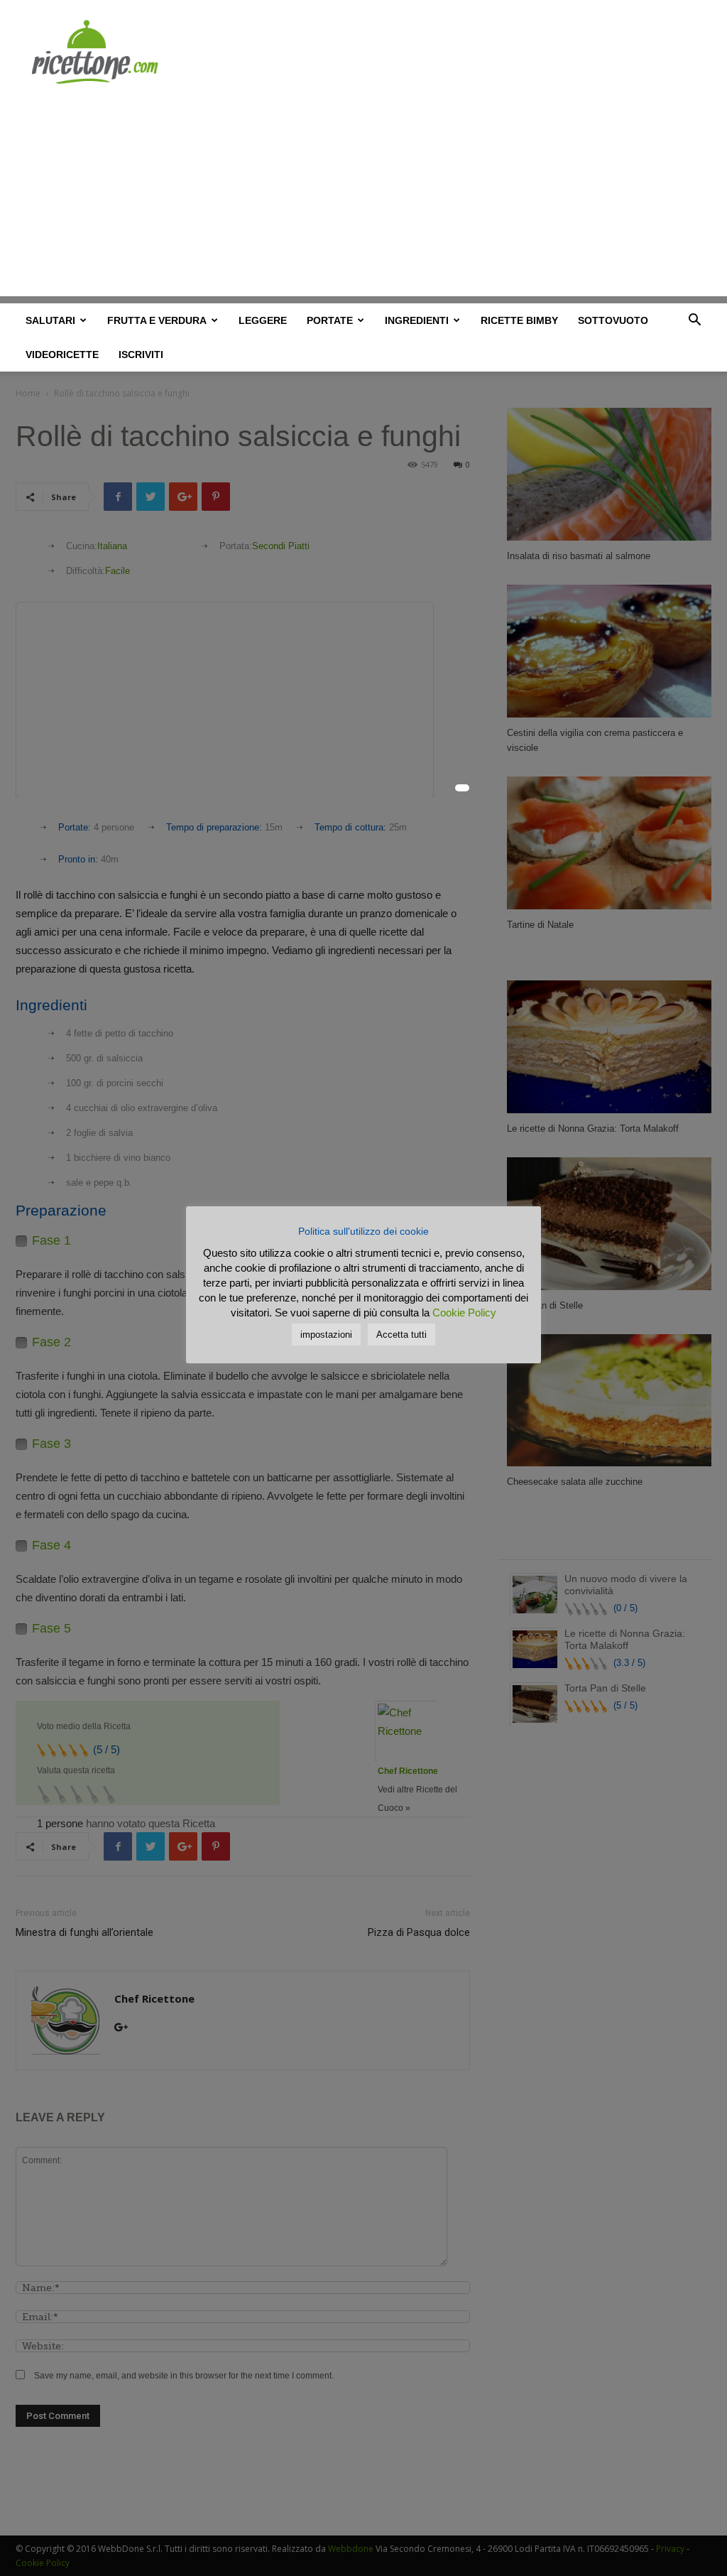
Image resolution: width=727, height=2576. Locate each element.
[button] (694, 322)
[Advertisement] (363, 197)
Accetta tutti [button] (401, 1335)
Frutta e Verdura (157, 320)
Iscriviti (141, 355)
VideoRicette (62, 355)
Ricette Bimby (519, 320)
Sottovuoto (613, 320)
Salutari (50, 320)
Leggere (263, 320)
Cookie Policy (464, 1313)
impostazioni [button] (326, 1335)
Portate (330, 320)
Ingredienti (417, 320)
